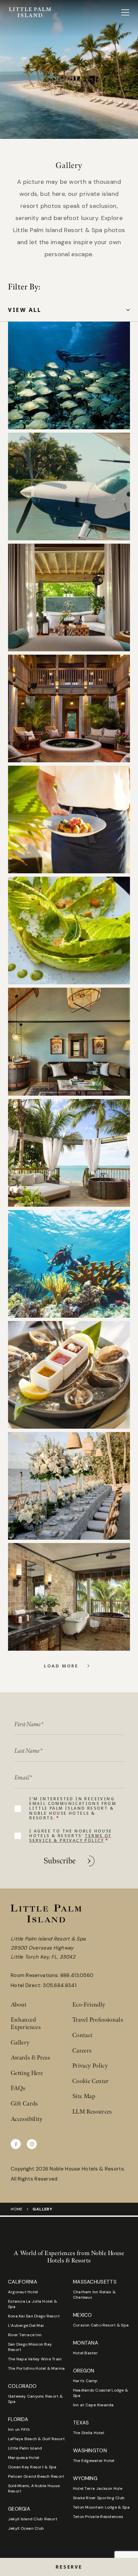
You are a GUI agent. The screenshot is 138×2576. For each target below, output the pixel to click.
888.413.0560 (77, 1975)
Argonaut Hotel (23, 2292)
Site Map (84, 2096)
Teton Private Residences (98, 2517)
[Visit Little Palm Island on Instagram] (32, 2144)
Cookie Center (91, 2081)
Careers (82, 2051)
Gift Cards (24, 2104)
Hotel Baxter (85, 2353)
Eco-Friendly (89, 2005)
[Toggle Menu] (125, 12)
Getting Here (27, 2073)
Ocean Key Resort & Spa (32, 2467)
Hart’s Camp (85, 2381)
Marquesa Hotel (24, 2458)
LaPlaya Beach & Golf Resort (36, 2439)
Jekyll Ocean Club (26, 2528)
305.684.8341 (60, 1985)
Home (17, 2209)
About (19, 2005)
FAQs (18, 2088)
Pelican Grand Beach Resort (36, 2476)
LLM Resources (92, 2112)
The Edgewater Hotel (94, 2461)
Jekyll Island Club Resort (33, 2519)
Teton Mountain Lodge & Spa (101, 2507)
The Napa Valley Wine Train (35, 2359)
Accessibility (27, 2119)
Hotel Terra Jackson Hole (98, 2488)
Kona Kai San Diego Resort (34, 2316)
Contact (83, 2035)
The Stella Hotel (89, 2433)
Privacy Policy (90, 2066)
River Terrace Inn (25, 2335)
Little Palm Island (25, 2448)
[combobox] (69, 310)
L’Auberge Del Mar (26, 2325)
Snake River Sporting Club (99, 2498)
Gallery (20, 2043)
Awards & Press (30, 2058)
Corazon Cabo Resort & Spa (101, 2325)
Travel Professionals (98, 2020)
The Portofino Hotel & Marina (37, 2368)
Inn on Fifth (19, 2429)
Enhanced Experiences (26, 2023)
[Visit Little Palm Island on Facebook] (16, 2144)
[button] (69, 2567)
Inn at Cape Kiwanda (93, 2405)
